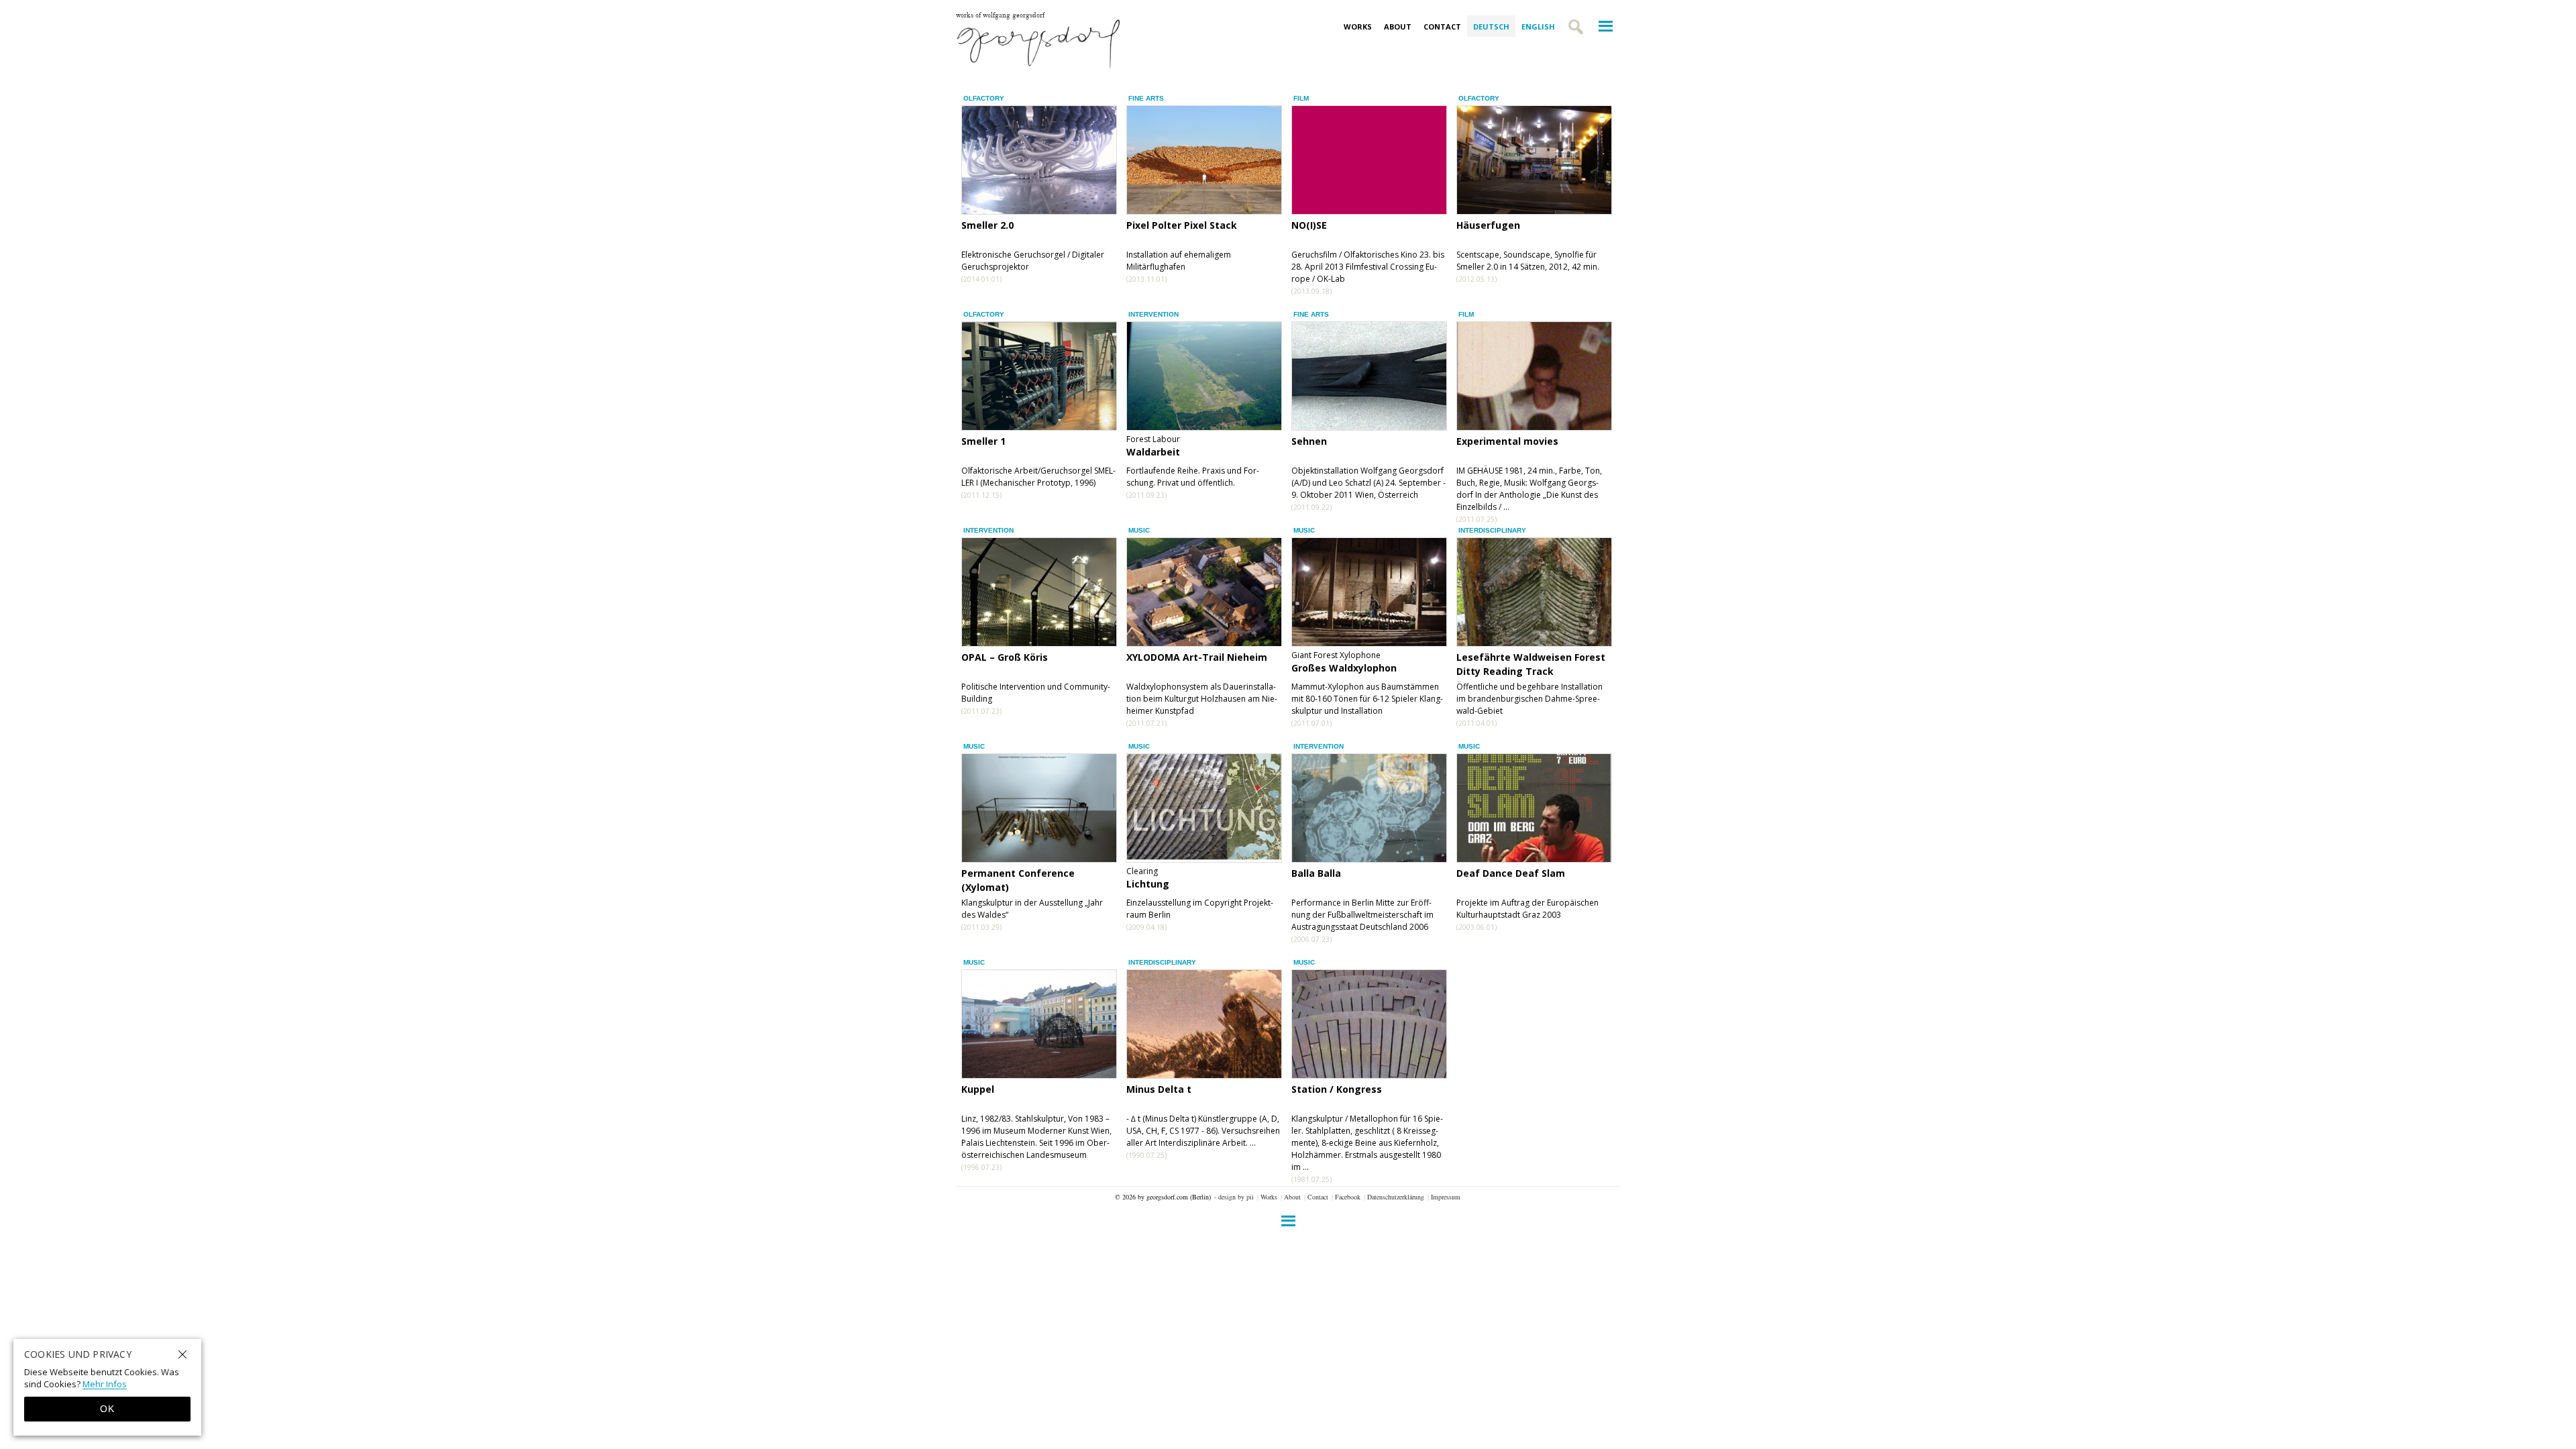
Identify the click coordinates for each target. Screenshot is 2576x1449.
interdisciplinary (1492, 530)
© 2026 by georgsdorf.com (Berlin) (1163, 1197)
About (1398, 26)
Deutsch (1491, 26)
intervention (1153, 314)
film (1301, 98)
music (1139, 530)
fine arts (1146, 98)
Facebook (1348, 1197)
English (1538, 26)
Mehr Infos (105, 1384)
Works (1358, 26)
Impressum (1446, 1197)
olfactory (984, 98)
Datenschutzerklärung (1396, 1197)
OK (107, 1409)
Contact (1442, 26)
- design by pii (1234, 1197)
